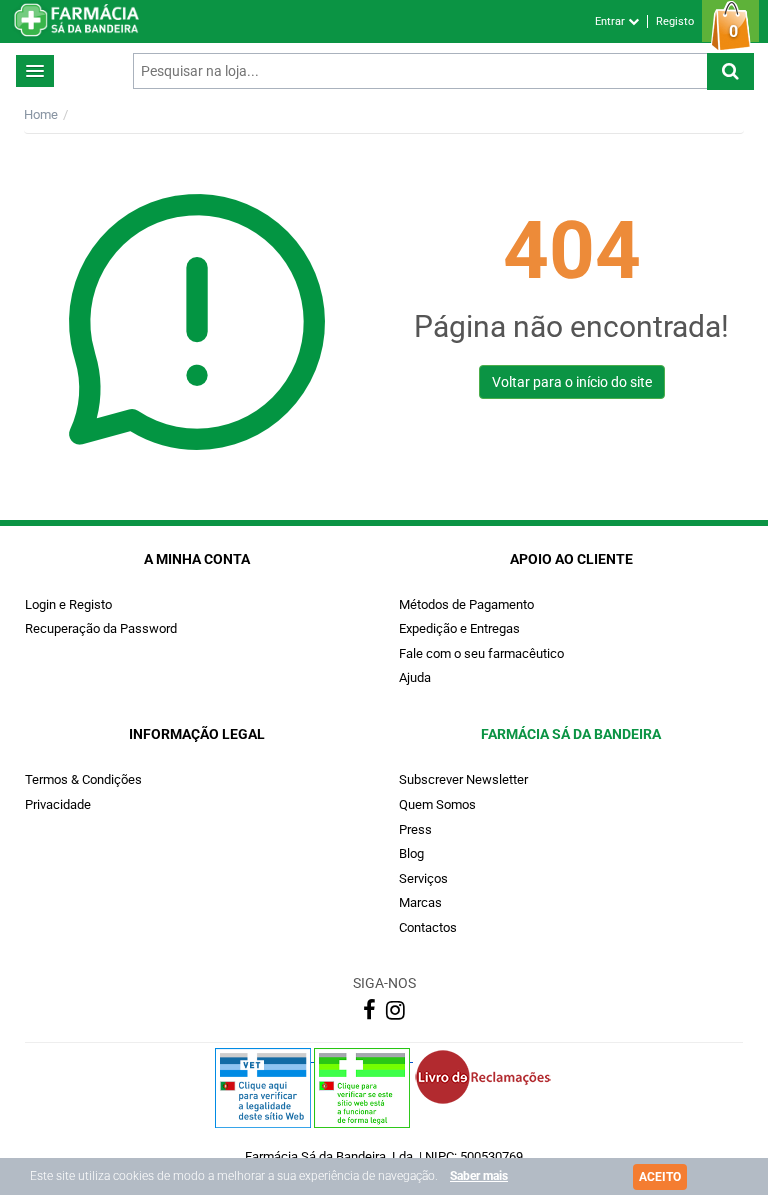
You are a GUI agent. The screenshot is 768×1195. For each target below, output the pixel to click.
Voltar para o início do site (572, 382)
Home (41, 114)
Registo (675, 21)
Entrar (611, 21)
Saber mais (479, 1176)
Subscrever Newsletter (463, 779)
